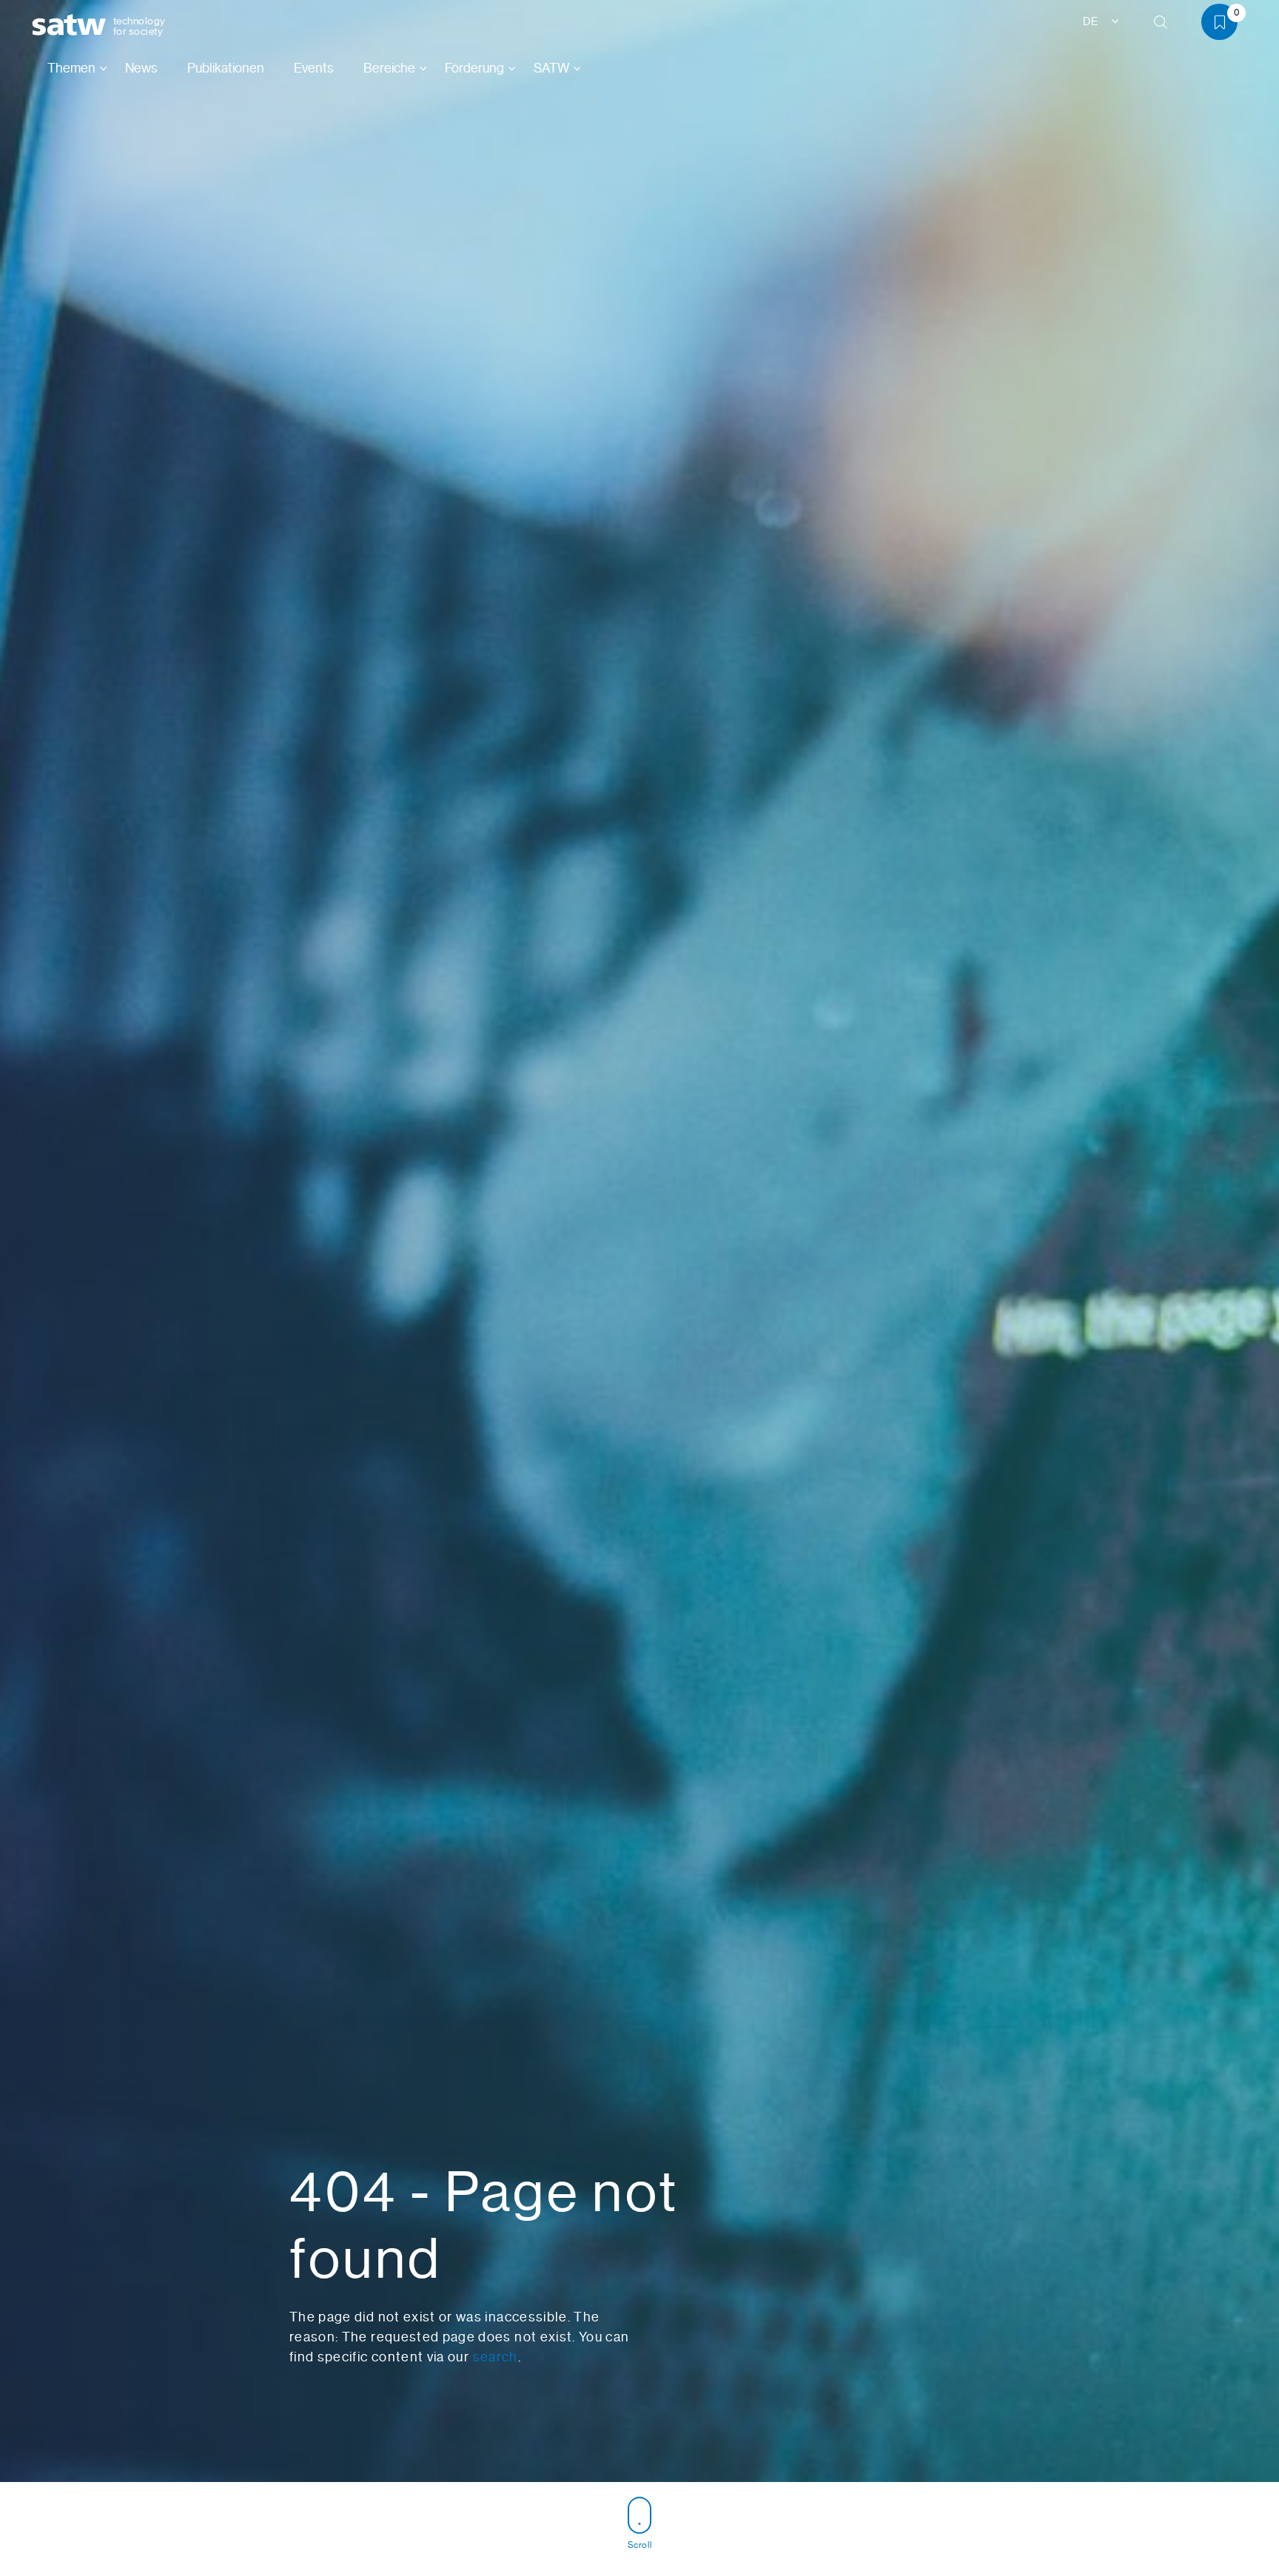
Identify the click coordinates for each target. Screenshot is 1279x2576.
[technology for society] (72, 26)
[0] (1225, 25)
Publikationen (226, 68)
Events (314, 68)
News (141, 68)
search (496, 2357)
